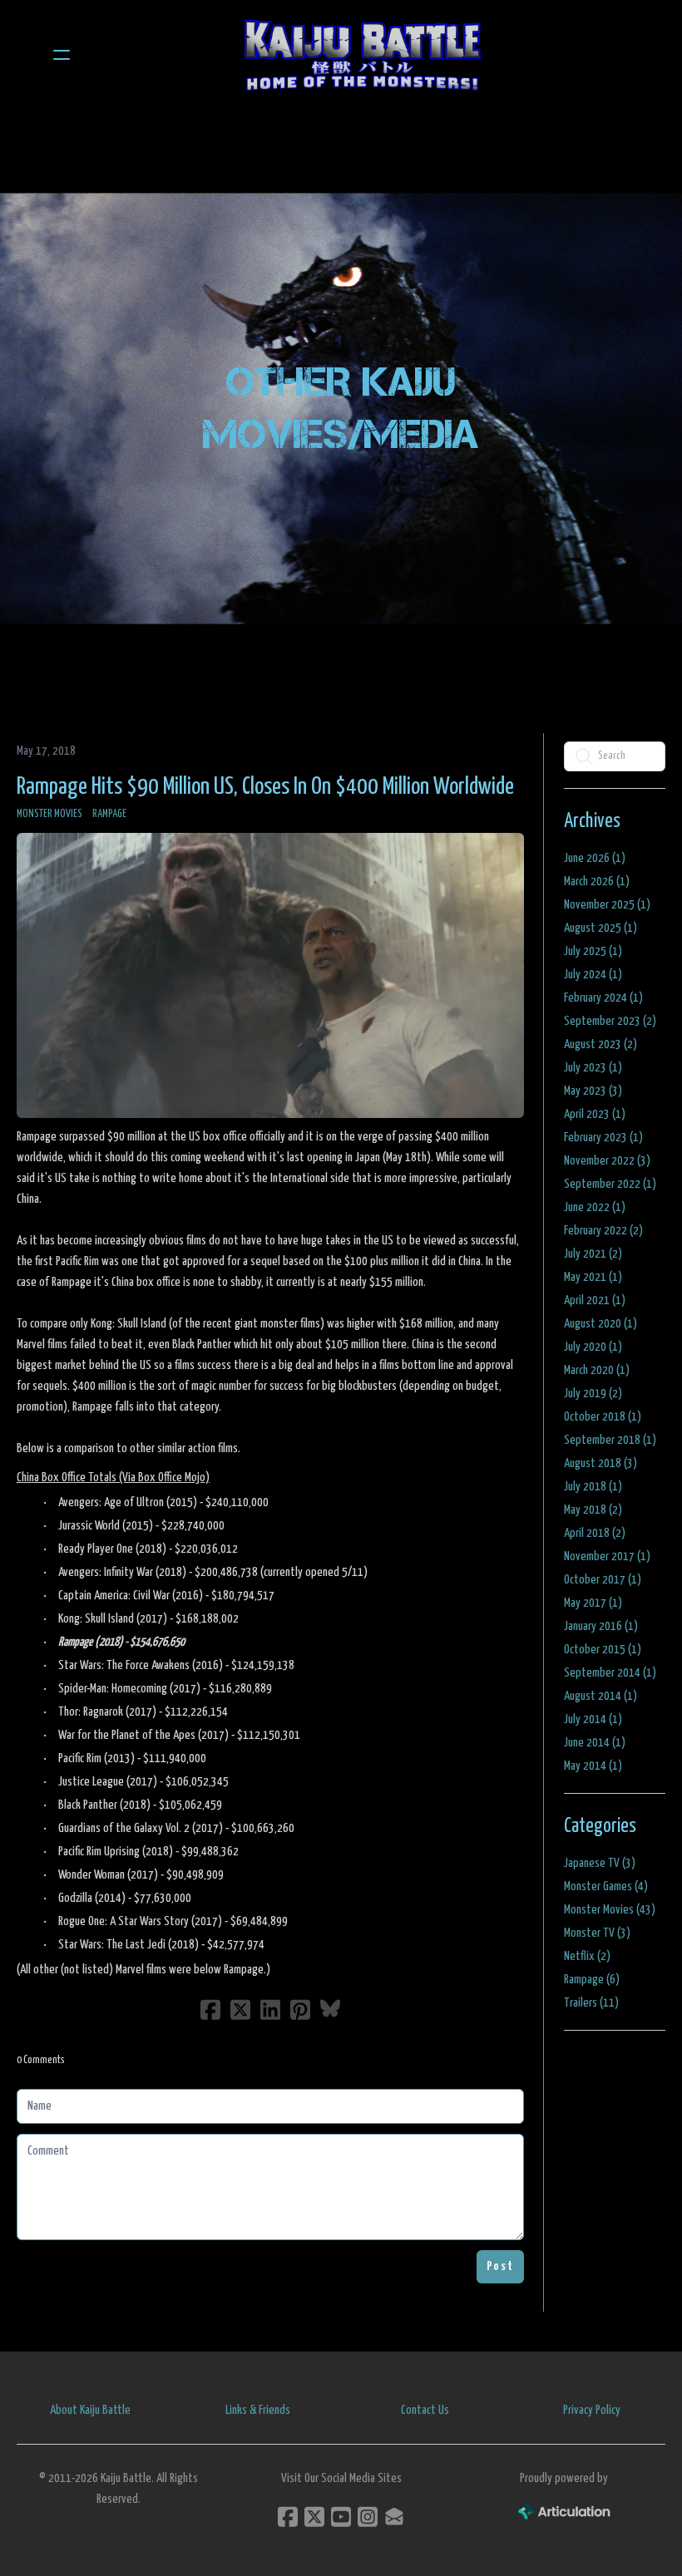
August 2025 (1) (600, 928)
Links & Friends (258, 2410)
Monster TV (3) (597, 1933)
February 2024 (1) (603, 998)
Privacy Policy (592, 2410)
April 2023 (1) (595, 1114)
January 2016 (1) (601, 1626)
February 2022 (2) (603, 1231)
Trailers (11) (591, 2003)
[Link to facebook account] (288, 2517)
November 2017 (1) (607, 1556)
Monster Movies (49, 814)
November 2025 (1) (607, 905)
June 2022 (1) (595, 1207)
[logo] (363, 55)
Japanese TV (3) (600, 1863)
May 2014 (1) (593, 1766)
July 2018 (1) (593, 1487)
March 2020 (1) (597, 1370)
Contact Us (425, 2410)
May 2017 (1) (593, 1603)
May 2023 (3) (593, 1091)
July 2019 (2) (593, 1394)
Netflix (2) (587, 1956)
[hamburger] (62, 55)
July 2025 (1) (593, 951)
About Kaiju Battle (90, 2410)
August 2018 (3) (600, 1463)
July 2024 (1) (593, 975)
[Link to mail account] (394, 2517)
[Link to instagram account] (368, 2517)
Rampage (109, 814)
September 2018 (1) (610, 1440)
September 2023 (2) (610, 1021)
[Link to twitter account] (314, 2517)
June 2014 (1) (595, 1743)
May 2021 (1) (593, 1277)
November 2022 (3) (607, 1161)
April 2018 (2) (595, 1533)
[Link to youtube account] (341, 2517)
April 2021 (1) (595, 1300)
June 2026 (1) (595, 858)
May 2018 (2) (593, 1510)
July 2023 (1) (593, 1068)
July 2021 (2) (593, 1254)
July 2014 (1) (593, 1719)
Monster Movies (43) (610, 1910)
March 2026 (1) (597, 882)
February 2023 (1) (603, 1138)
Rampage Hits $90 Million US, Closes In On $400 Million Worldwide (265, 787)
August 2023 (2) (600, 1044)
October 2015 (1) (603, 1650)
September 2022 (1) (610, 1184)
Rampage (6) (592, 1980)
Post (500, 2266)
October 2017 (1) (603, 1580)
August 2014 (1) (600, 1696)
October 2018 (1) (603, 1417)
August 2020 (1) (600, 1324)
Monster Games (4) (606, 1886)
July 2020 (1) (593, 1347)
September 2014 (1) (610, 1673)
